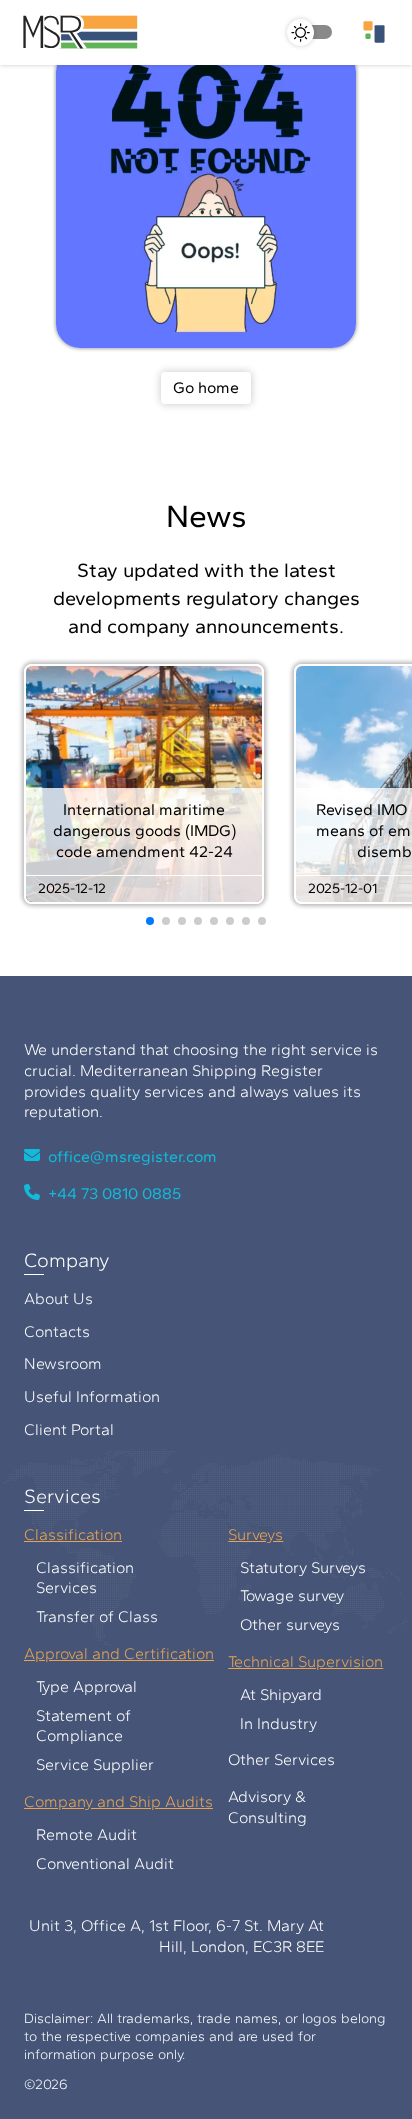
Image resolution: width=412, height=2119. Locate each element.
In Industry (268, 1723)
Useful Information (82, 1396)
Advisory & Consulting (257, 1807)
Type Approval (76, 1686)
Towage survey (282, 1595)
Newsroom (53, 1363)
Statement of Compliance (73, 1726)
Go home (206, 387)
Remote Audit (76, 1834)
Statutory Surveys (293, 1567)
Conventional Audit (95, 1863)
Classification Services (75, 1578)
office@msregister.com (132, 1156)
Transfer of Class (87, 1616)
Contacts (47, 1331)
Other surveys (280, 1624)
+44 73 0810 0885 (114, 1193)
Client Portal (59, 1429)
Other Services (271, 1759)
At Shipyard (271, 1694)
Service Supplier (85, 1764)
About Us (48, 1298)
